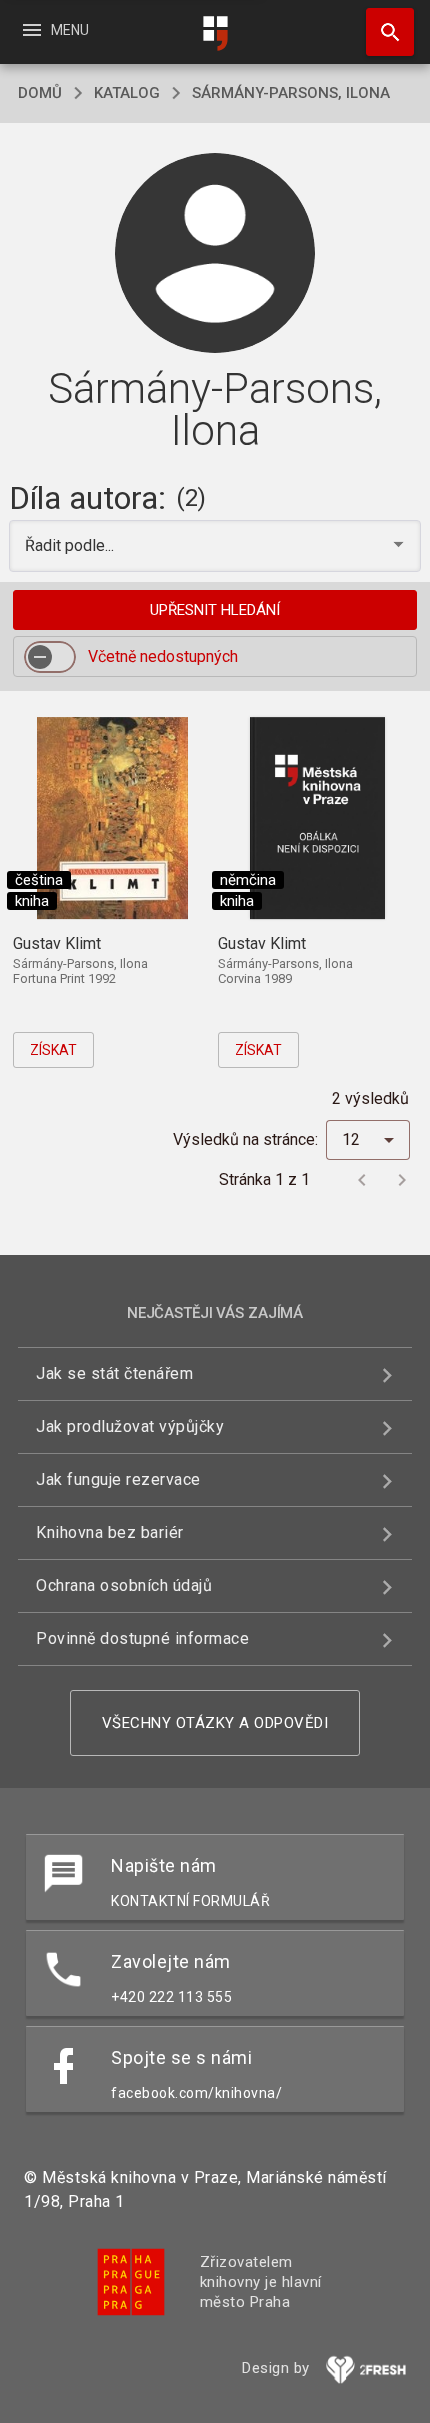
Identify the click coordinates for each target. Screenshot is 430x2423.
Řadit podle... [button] (71, 545)
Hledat (383, 32)
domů (40, 93)
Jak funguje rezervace (118, 1479)
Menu (54, 30)
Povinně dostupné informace (142, 1638)
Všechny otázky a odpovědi (215, 1723)
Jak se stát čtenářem (114, 1373)
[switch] (50, 657)
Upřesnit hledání (215, 610)
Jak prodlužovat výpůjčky (130, 1426)
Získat (53, 1050)
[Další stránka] (402, 1180)
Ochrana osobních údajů (124, 1585)
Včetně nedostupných (163, 656)
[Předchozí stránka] (362, 1180)
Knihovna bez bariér (110, 1532)
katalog (127, 93)
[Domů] (215, 33)
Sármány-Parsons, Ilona (291, 93)
